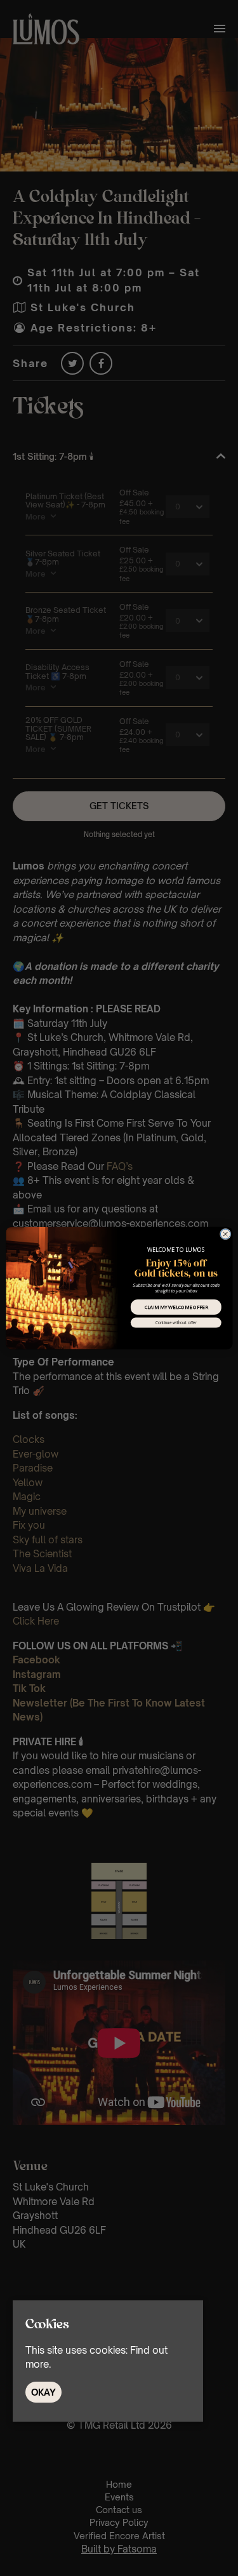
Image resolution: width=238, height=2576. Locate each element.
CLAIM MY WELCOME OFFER (176, 1307)
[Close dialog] (225, 1234)
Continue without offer (175, 1322)
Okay (43, 2392)
